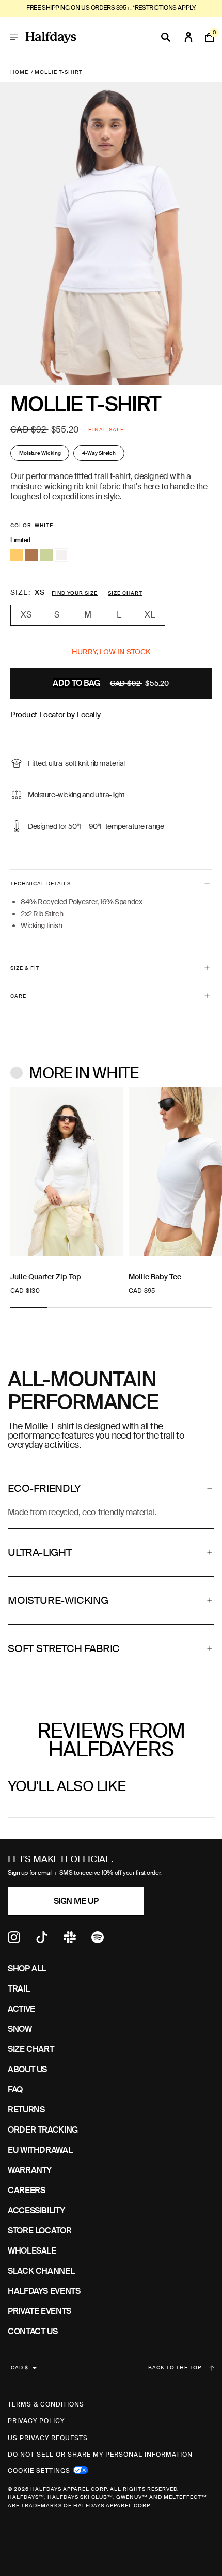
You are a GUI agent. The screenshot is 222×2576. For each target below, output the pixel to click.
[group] (67, 1191)
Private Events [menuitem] (39, 2311)
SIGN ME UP (76, 1901)
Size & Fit (25, 968)
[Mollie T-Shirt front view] (101, 234)
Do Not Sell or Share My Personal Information (100, 2455)
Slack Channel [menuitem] (41, 2271)
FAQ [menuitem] (15, 2089)
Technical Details (41, 883)
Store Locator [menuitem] (39, 2231)
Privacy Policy (36, 2421)
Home (19, 72)
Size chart (125, 593)
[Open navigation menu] (14, 37)
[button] (111, 1488)
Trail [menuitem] (19, 1989)
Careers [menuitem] (26, 2190)
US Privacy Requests (48, 2438)
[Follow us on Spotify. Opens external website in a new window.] (98, 1941)
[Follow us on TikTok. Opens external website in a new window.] (42, 1941)
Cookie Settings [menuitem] (39, 2470)
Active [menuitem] (21, 2009)
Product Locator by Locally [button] (55, 715)
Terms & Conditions (46, 2404)
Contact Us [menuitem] (33, 2331)
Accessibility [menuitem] (36, 2210)
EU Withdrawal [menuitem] (40, 2150)
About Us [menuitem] (27, 2069)
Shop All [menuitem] (27, 1969)
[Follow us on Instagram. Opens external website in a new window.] (14, 1941)
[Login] (188, 37)
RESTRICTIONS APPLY (164, 8)
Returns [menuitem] (26, 2110)
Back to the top (175, 2368)
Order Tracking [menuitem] (43, 2130)
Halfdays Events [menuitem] (44, 2291)
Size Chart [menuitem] (31, 2049)
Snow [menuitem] (20, 2029)
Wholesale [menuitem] (32, 2251)
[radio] (17, 555)
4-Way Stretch (99, 453)
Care (18, 996)
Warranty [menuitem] (30, 2170)
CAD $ (20, 2367)
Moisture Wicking (40, 453)
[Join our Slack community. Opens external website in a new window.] (70, 1941)
